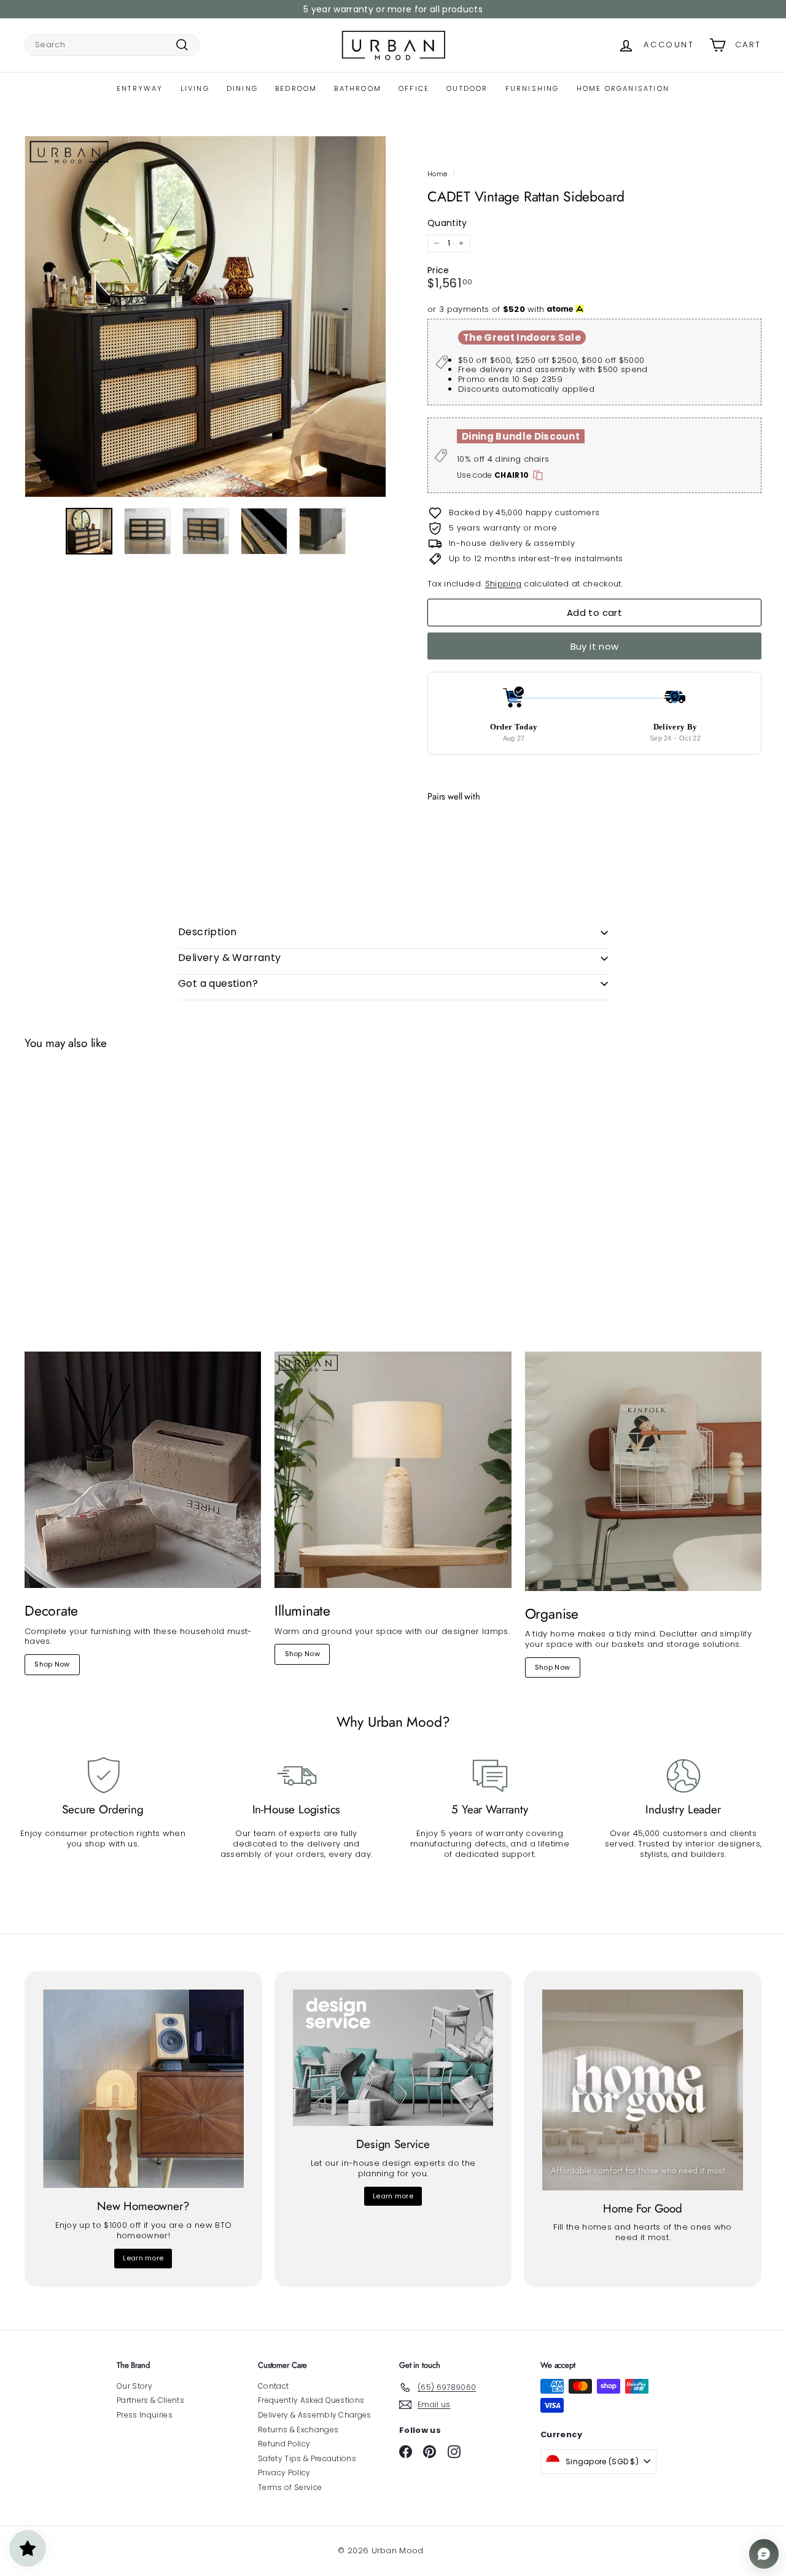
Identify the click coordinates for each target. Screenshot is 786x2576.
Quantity (447, 223)
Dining (242, 88)
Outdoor (467, 88)
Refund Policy (284, 2444)
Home (437, 174)
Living (195, 88)
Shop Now (52, 1664)
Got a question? (218, 983)
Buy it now (595, 646)
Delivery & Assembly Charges (315, 2415)
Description (207, 932)
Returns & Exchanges (298, 2430)
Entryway (140, 88)
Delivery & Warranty (230, 958)
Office (414, 88)
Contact (273, 2386)
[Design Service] (393, 2058)
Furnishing (532, 88)
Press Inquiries (145, 2415)
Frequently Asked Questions (311, 2400)
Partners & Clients (150, 2400)
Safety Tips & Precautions (307, 2458)
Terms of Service (290, 2487)
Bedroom (296, 88)
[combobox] (112, 45)
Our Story (134, 2386)
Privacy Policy (284, 2473)
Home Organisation (623, 88)
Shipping (504, 584)
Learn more (143, 2258)
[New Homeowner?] (143, 2089)
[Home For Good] (643, 2090)
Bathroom (358, 88)
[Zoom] (205, 317)
